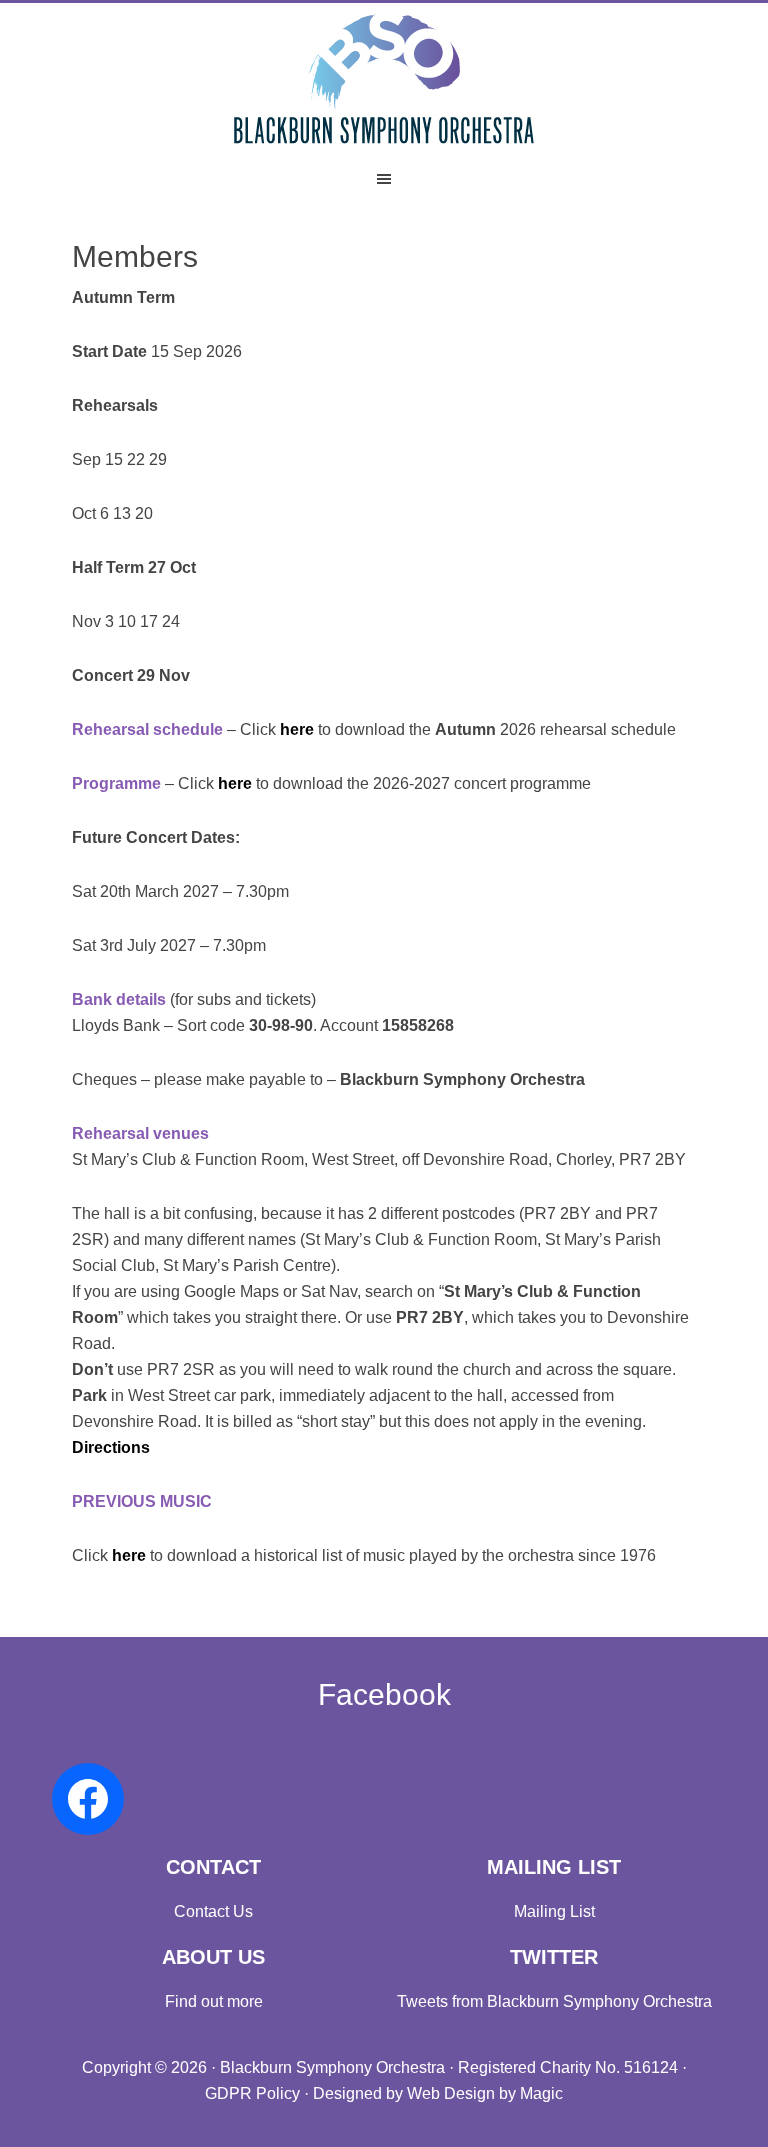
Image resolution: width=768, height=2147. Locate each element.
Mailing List (554, 1911)
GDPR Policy (252, 2093)
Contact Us (213, 1911)
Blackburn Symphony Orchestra (384, 78)
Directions (111, 1447)
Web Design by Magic (485, 2093)
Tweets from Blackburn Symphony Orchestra (554, 2001)
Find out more (214, 2001)
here (297, 729)
